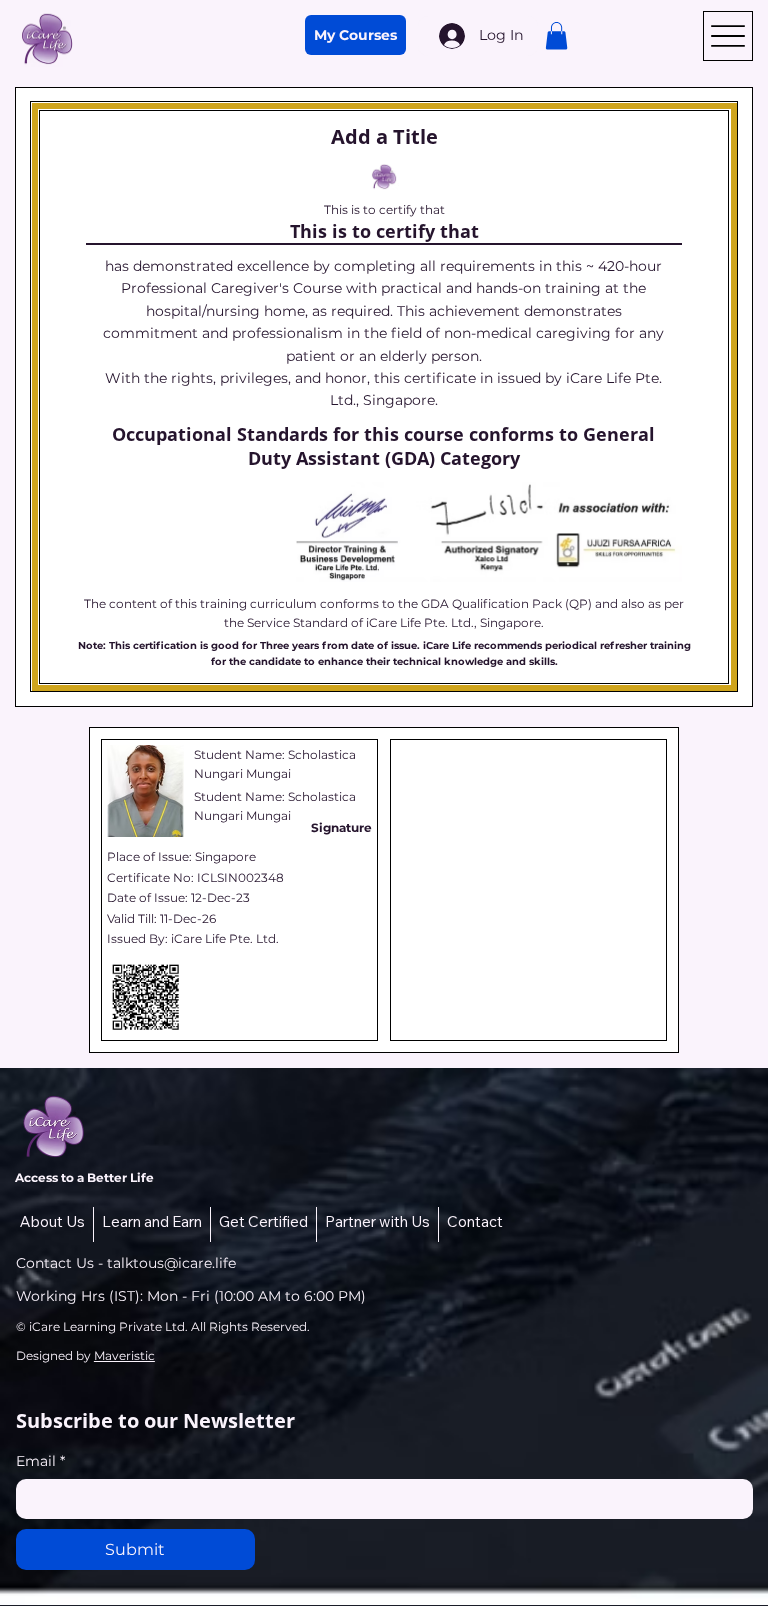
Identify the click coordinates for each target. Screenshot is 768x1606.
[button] (556, 35)
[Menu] (728, 36)
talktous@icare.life (171, 1263)
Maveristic (124, 1355)
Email (40, 1461)
